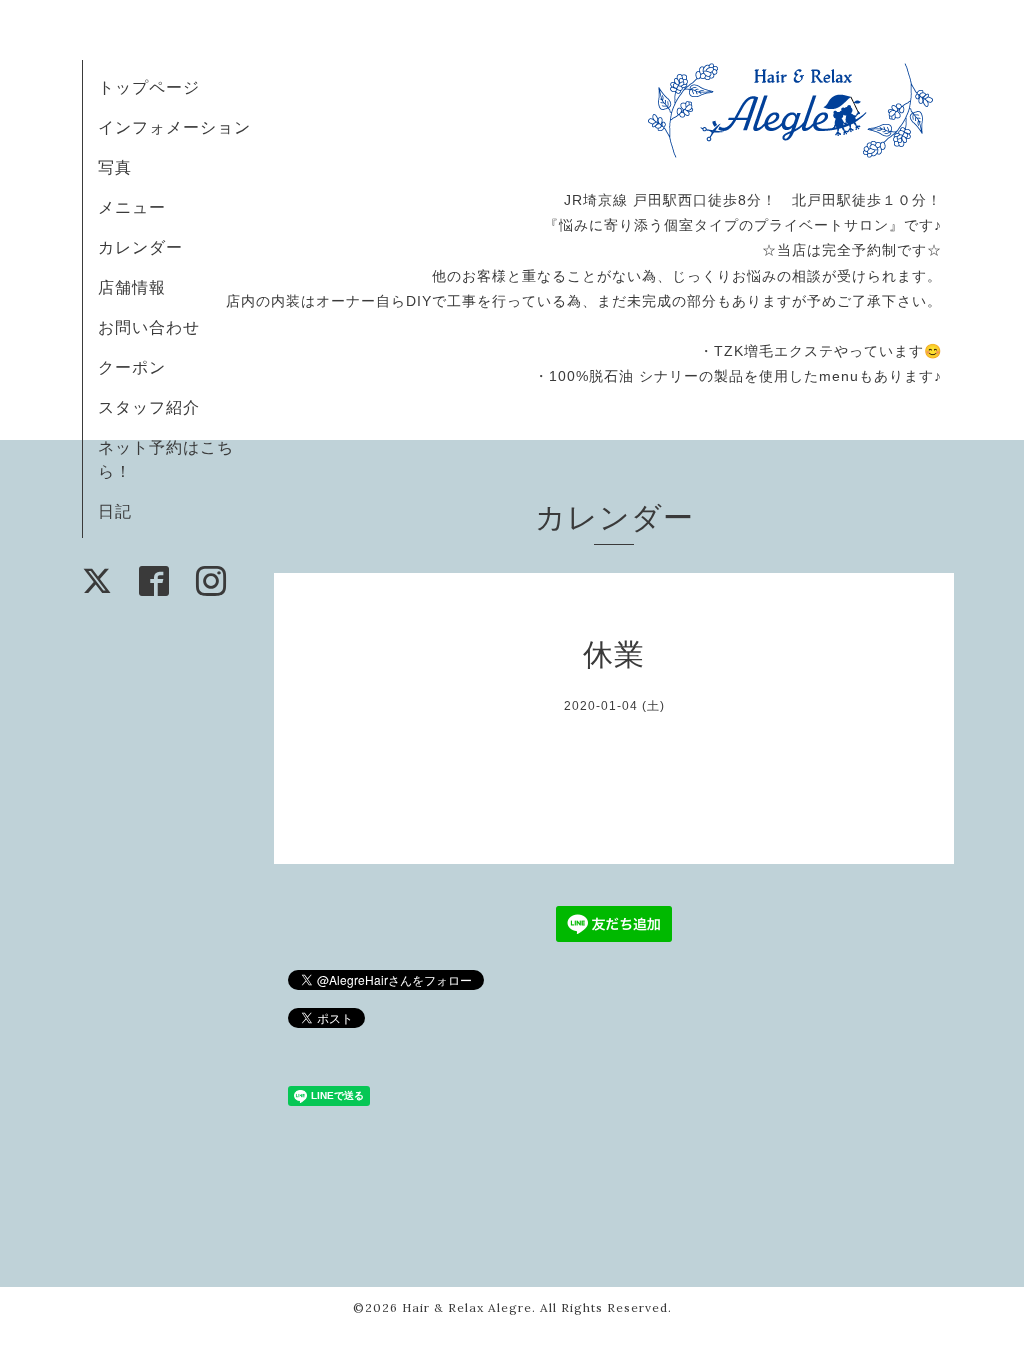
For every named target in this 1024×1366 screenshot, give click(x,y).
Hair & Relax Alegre (467, 1307)
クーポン (132, 367)
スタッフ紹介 (149, 407)
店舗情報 (132, 287)
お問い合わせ (149, 327)
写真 (115, 167)
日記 (115, 511)
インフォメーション (174, 127)
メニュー (132, 207)
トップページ (149, 87)
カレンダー (140, 247)
